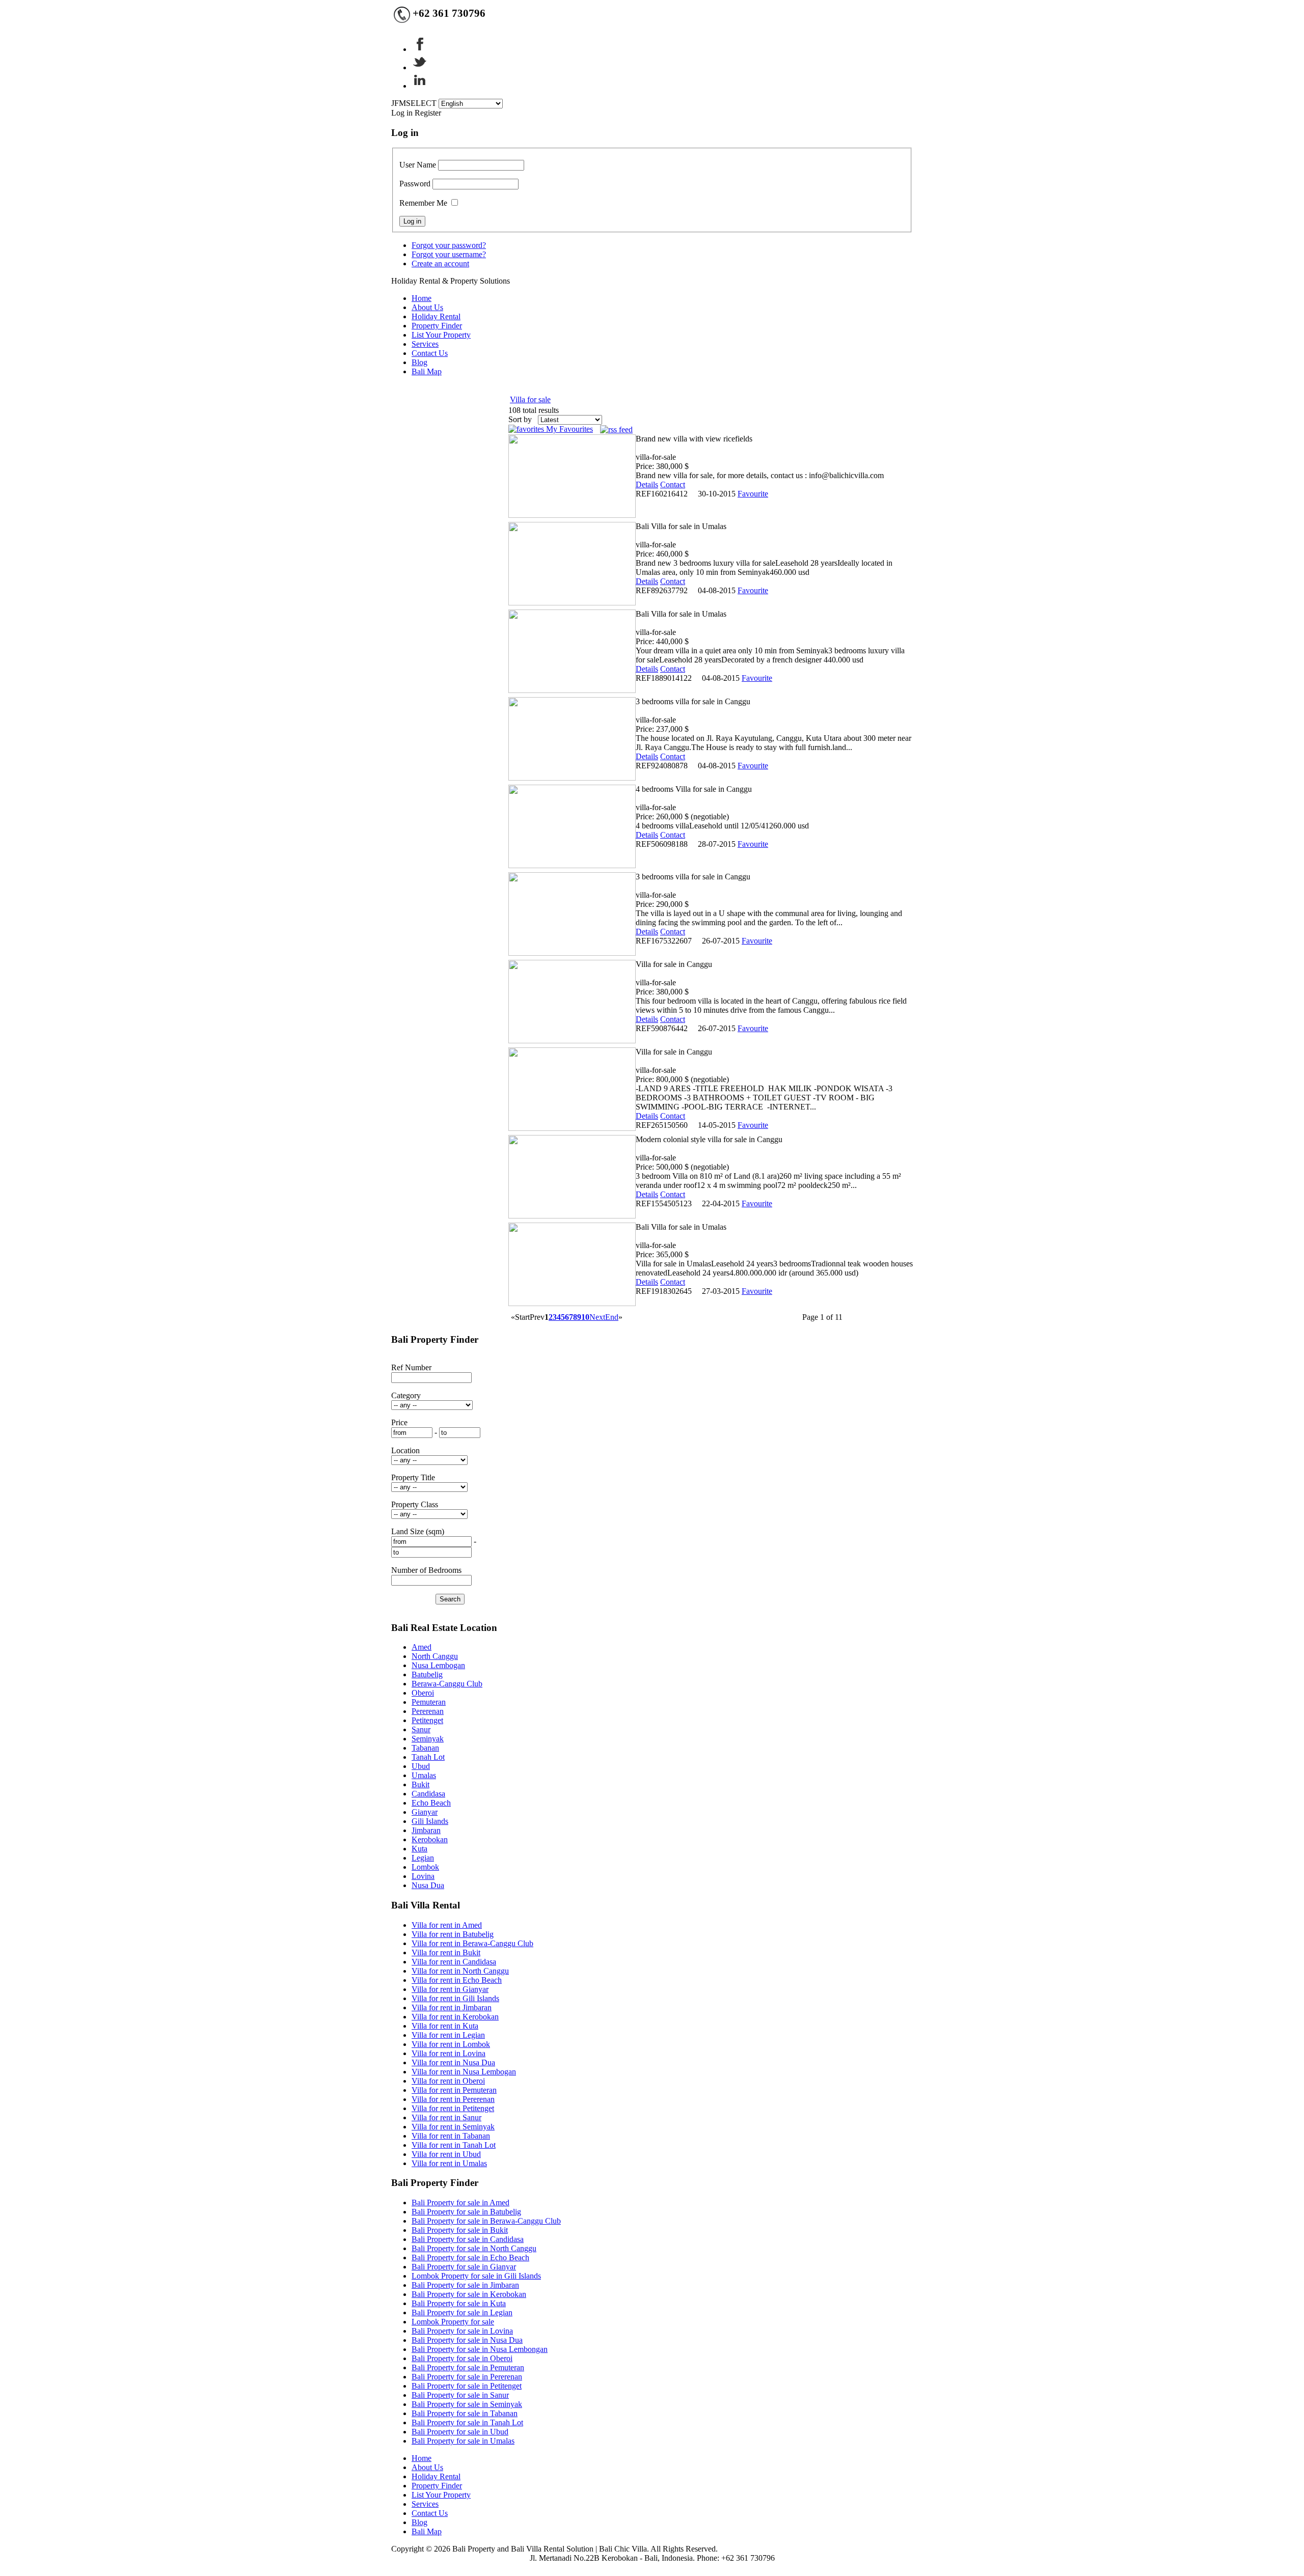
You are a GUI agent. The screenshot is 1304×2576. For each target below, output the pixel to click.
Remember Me (423, 203)
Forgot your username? (449, 254)
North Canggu (435, 1656)
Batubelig (427, 1674)
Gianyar (425, 1812)
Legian (423, 1858)
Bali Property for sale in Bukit (460, 2230)
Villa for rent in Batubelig (453, 1934)
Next (597, 1317)
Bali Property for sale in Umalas (463, 2441)
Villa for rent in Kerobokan (455, 2017)
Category (406, 1395)
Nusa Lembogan (438, 1665)
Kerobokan (430, 1839)
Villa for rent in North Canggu (460, 1971)
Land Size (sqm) (418, 1531)
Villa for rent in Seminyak (453, 2127)
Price (399, 1422)
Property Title (413, 1477)
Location (405, 1450)
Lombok (425, 1867)
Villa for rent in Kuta (445, 2026)
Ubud (421, 1766)
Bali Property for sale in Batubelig (466, 2212)
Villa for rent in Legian (448, 2035)
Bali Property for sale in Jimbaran (465, 2285)
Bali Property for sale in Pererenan (467, 2377)
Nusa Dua (428, 1885)
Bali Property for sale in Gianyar (464, 2267)
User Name (418, 165)
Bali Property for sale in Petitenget (467, 2386)
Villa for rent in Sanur (446, 2117)
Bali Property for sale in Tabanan (465, 2413)
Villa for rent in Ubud (446, 2154)
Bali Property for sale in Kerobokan (469, 2294)
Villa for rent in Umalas (449, 2163)
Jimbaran (426, 1830)
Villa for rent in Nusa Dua (453, 2062)
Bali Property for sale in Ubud (460, 2432)
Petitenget (427, 1720)
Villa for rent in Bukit (446, 1952)
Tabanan (425, 1748)
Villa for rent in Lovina (449, 2053)
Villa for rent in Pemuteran (454, 2090)
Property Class (415, 1504)
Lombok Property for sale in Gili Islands (476, 2276)
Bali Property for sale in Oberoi (462, 2358)
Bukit (420, 1784)
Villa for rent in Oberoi (448, 2081)
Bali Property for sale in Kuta (459, 2303)
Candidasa (428, 1794)
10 (585, 1317)
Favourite (753, 494)
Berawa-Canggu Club (447, 1684)
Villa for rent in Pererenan (453, 2099)
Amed (422, 1647)
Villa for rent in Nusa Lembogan (464, 2072)
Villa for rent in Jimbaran (452, 2007)
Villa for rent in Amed (447, 1925)
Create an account (440, 264)
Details (647, 484)
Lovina (423, 1876)
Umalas (424, 1775)
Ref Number (411, 1367)
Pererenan (428, 1711)
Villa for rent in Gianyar (450, 1989)
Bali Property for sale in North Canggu (474, 2248)
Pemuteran (429, 1702)
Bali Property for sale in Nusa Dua (467, 2340)
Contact (673, 484)
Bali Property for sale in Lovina (462, 2331)
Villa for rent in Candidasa (454, 1962)
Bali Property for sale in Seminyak (467, 2404)
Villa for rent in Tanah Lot (454, 2145)
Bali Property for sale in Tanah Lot (467, 2422)
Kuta (419, 1849)
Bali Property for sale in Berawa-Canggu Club (486, 2221)
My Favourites (568, 429)
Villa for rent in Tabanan (451, 2136)
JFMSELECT (414, 103)
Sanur (421, 1729)
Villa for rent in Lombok (451, 2044)
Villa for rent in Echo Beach (457, 1980)
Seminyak (428, 1739)
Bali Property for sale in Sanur (460, 2395)
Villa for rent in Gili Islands (455, 1998)
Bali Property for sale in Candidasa (468, 2239)
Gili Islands (430, 1821)
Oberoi (423, 1693)
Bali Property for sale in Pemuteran (468, 2367)
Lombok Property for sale (453, 2322)
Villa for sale (530, 399)
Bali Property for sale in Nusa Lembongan (480, 2349)
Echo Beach (431, 1803)
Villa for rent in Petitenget (453, 2108)
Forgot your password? (449, 245)
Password (415, 184)
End (612, 1317)
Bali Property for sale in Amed (460, 2203)
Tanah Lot (428, 1757)
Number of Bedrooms (426, 1570)
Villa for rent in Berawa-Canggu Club (472, 1943)
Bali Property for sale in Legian (462, 2312)
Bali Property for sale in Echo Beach (470, 2258)
